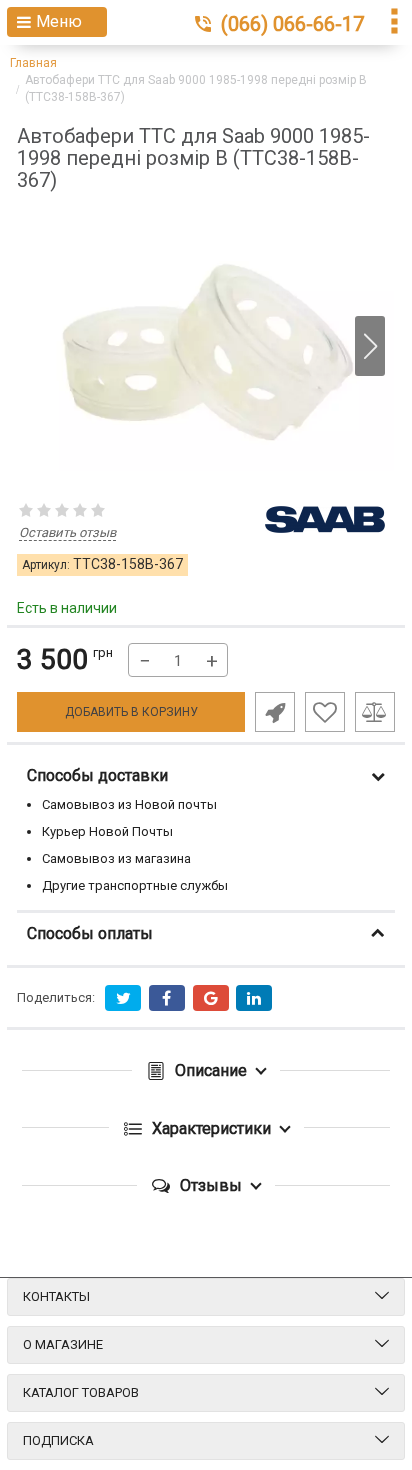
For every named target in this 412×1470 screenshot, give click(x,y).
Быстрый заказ (275, 712)
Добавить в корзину (131, 712)
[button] (370, 346)
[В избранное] (325, 712)
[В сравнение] (375, 712)
